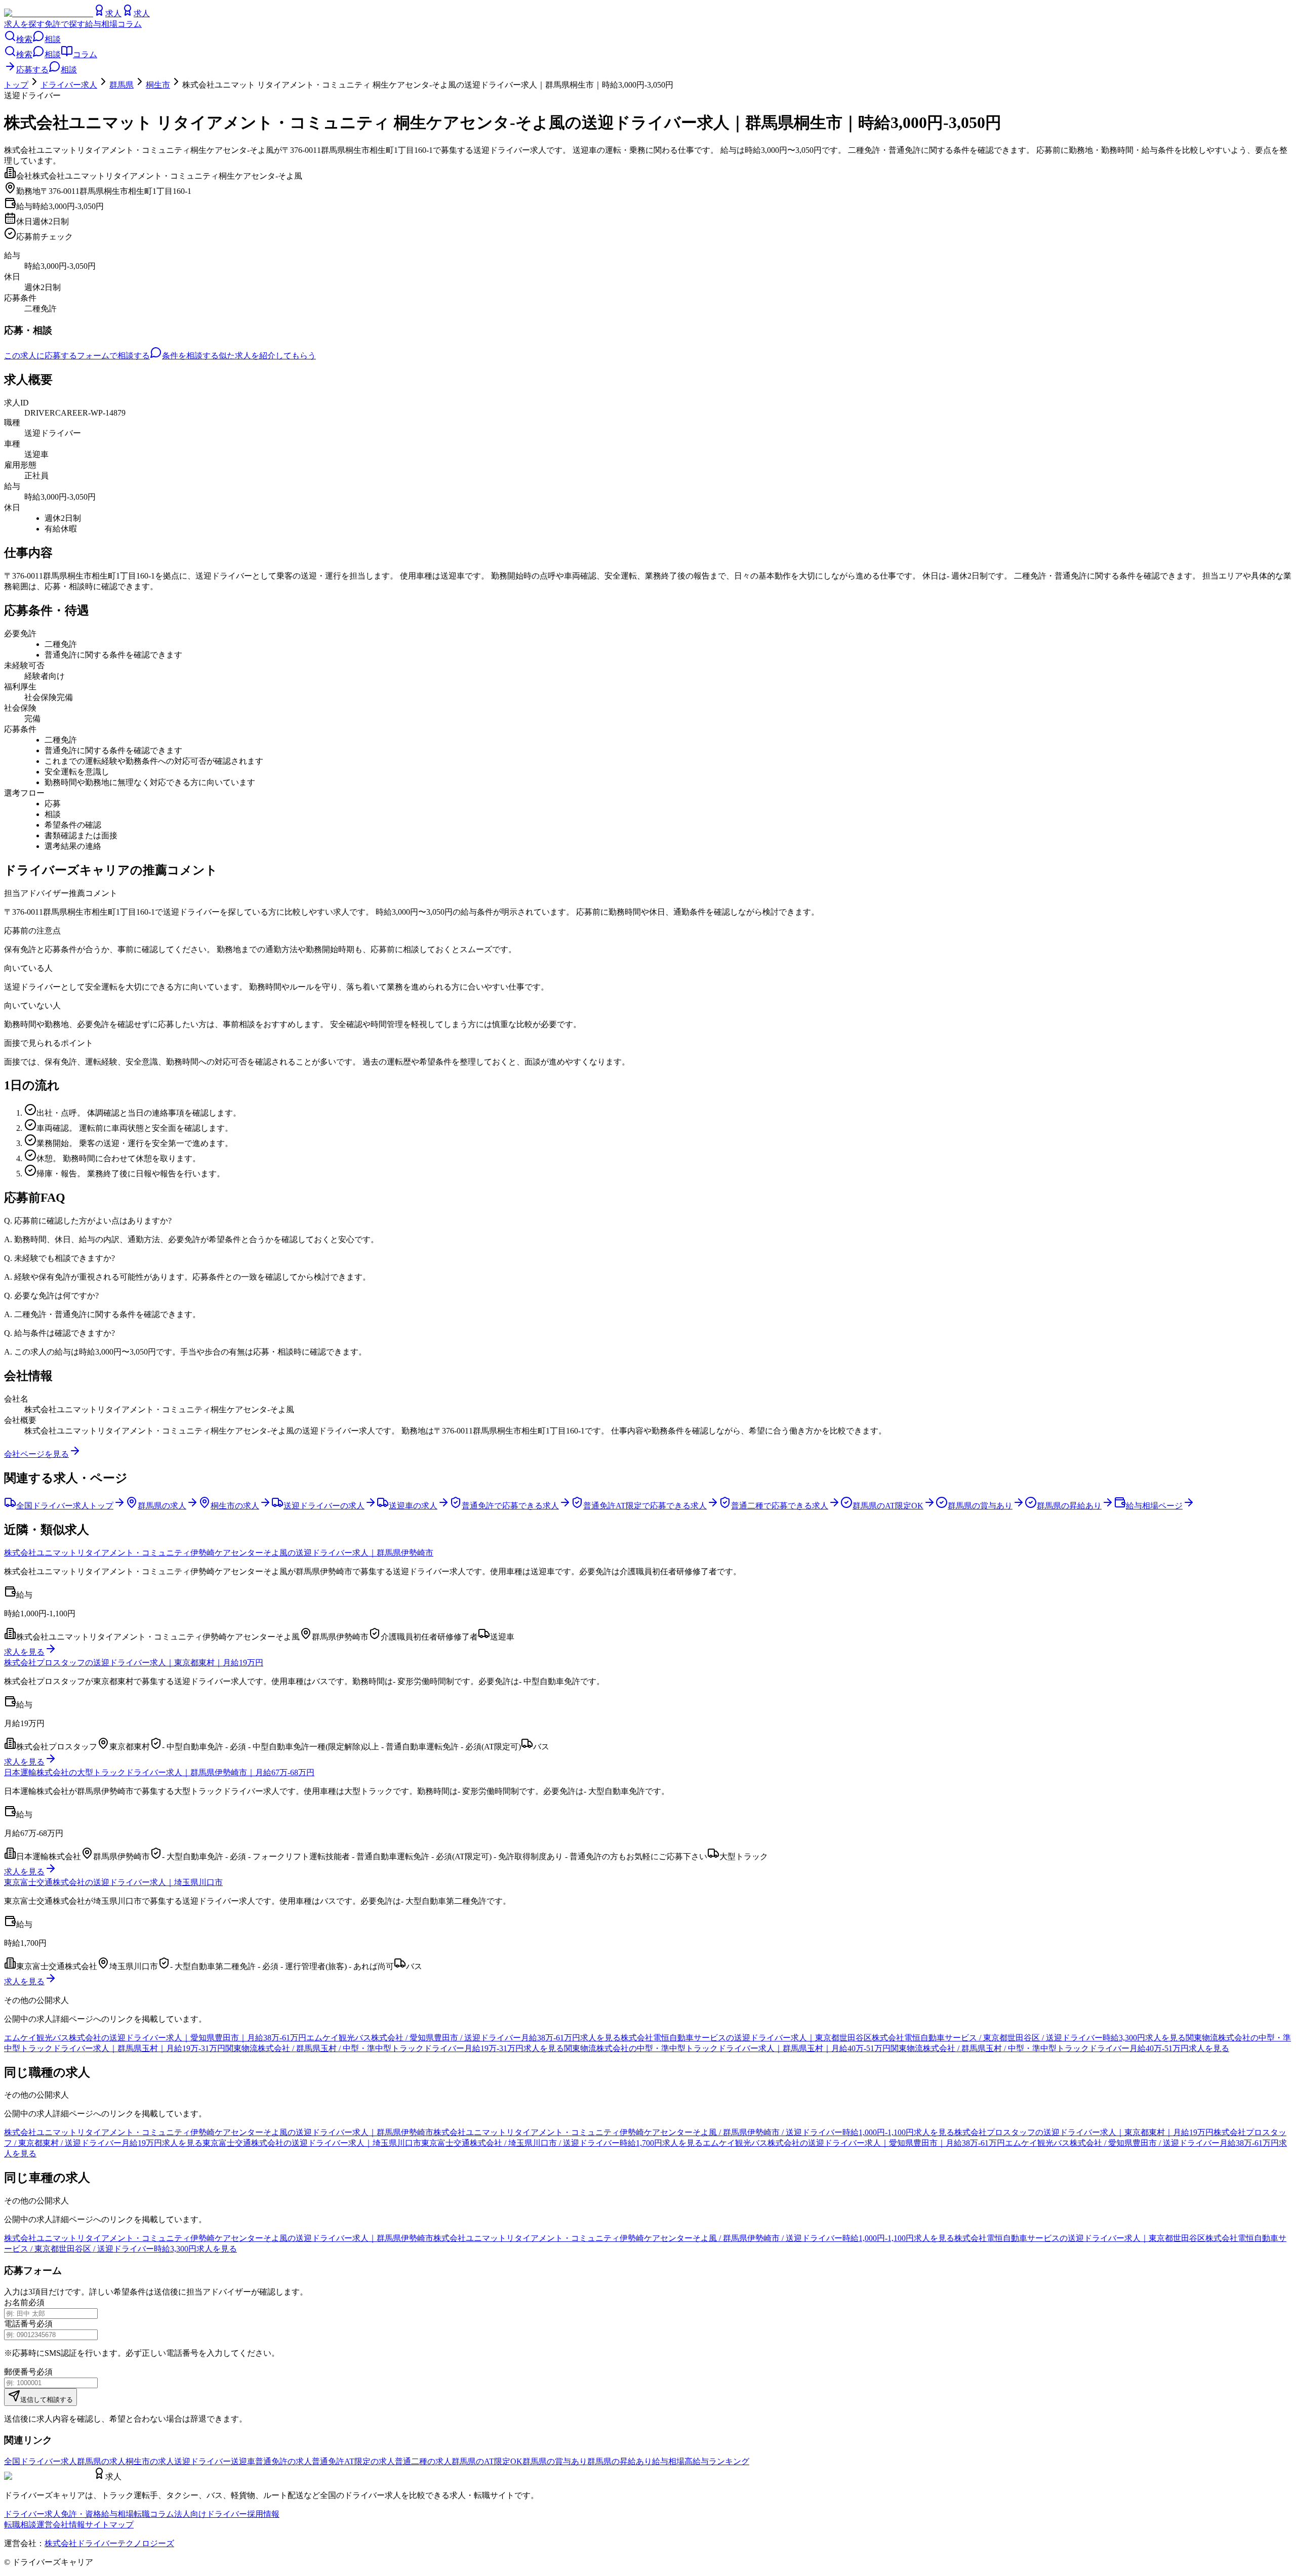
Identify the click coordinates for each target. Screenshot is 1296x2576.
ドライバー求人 (69, 85)
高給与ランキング (717, 2461)
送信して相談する (47, 2400)
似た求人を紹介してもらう (267, 356)
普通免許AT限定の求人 (353, 2461)
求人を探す (24, 24)
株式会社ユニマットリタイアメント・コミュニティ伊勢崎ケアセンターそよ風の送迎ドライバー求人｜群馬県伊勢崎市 (219, 1553)
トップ (16, 85)
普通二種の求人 (423, 2461)
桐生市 (158, 85)
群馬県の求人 (101, 2461)
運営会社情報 (61, 2525)
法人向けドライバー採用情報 (227, 2514)
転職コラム (154, 2514)
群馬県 (121, 85)
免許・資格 (81, 2514)
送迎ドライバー (202, 2461)
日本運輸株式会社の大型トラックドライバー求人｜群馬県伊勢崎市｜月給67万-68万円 (159, 1772)
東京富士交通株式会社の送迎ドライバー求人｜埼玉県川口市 (113, 1882)
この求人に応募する (40, 356)
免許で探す (65, 24)
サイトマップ (109, 2525)
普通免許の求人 (283, 2461)
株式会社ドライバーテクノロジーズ (109, 2543)
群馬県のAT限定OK (487, 2461)
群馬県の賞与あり (555, 2461)
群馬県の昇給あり (620, 2461)
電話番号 (20, 2324)
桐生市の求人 (150, 2461)
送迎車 (243, 2461)
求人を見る (24, 1652)
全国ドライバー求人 (40, 2461)
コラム (130, 24)
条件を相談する (190, 356)
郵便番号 (20, 2372)
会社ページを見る (36, 1454)
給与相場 (101, 24)
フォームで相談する (113, 356)
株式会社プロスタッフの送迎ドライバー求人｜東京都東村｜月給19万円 (134, 1663)
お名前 (16, 2302)
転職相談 (20, 2525)
